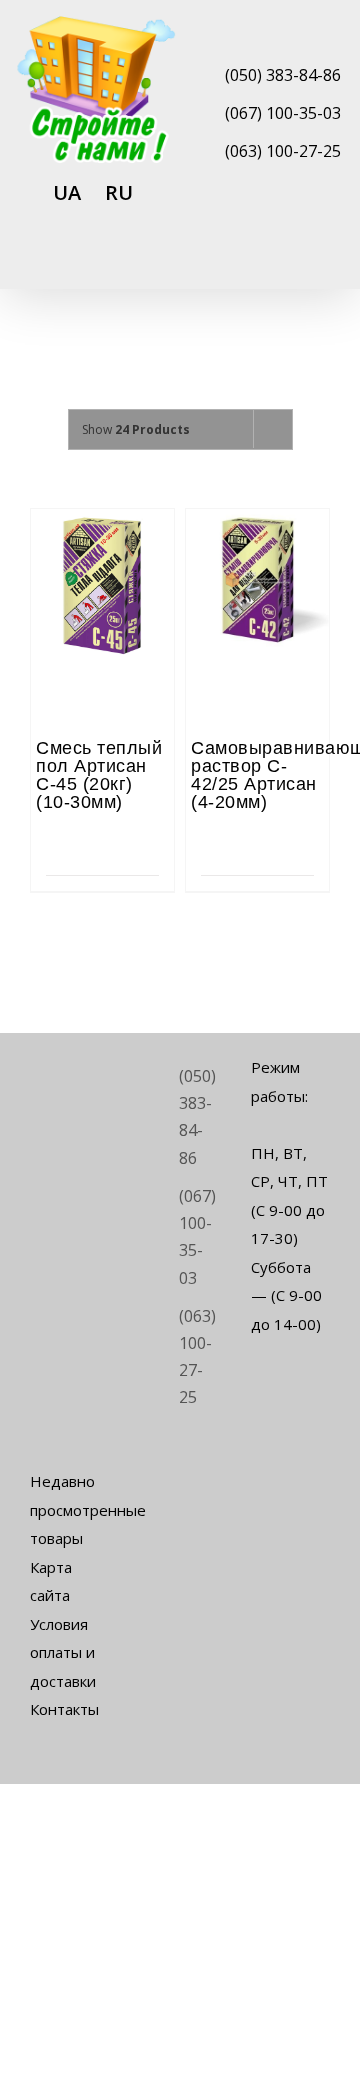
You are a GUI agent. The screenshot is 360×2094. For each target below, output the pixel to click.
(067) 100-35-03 (283, 113)
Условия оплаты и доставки (63, 1652)
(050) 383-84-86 (283, 75)
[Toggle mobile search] (286, 262)
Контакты (64, 1709)
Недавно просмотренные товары (69, 1509)
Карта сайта (51, 1581)
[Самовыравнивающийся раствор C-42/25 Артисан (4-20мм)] (257, 564)
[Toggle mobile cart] (250, 262)
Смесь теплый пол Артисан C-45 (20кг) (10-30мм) (99, 775)
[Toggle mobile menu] (322, 262)
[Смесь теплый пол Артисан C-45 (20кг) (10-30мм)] (102, 564)
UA (67, 192)
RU (119, 192)
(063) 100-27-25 (283, 151)
